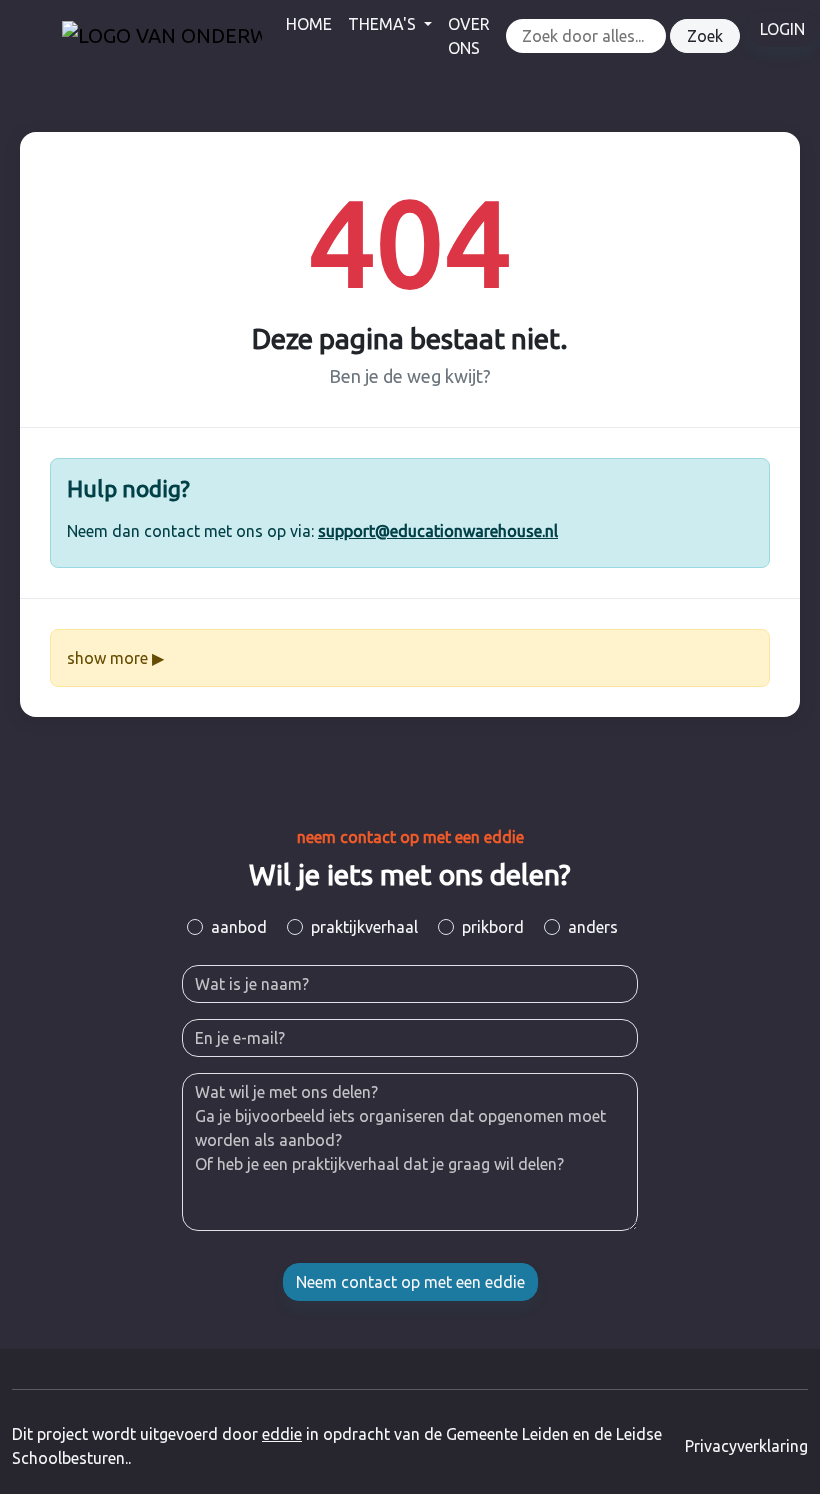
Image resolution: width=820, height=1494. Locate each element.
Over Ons (469, 36)
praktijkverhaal (364, 927)
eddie (282, 1434)
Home (309, 24)
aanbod (239, 927)
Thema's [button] (384, 24)
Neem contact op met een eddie (410, 1282)
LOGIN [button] (782, 29)
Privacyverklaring (746, 1446)
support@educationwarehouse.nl (438, 531)
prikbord (493, 927)
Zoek (705, 36)
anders (593, 927)
